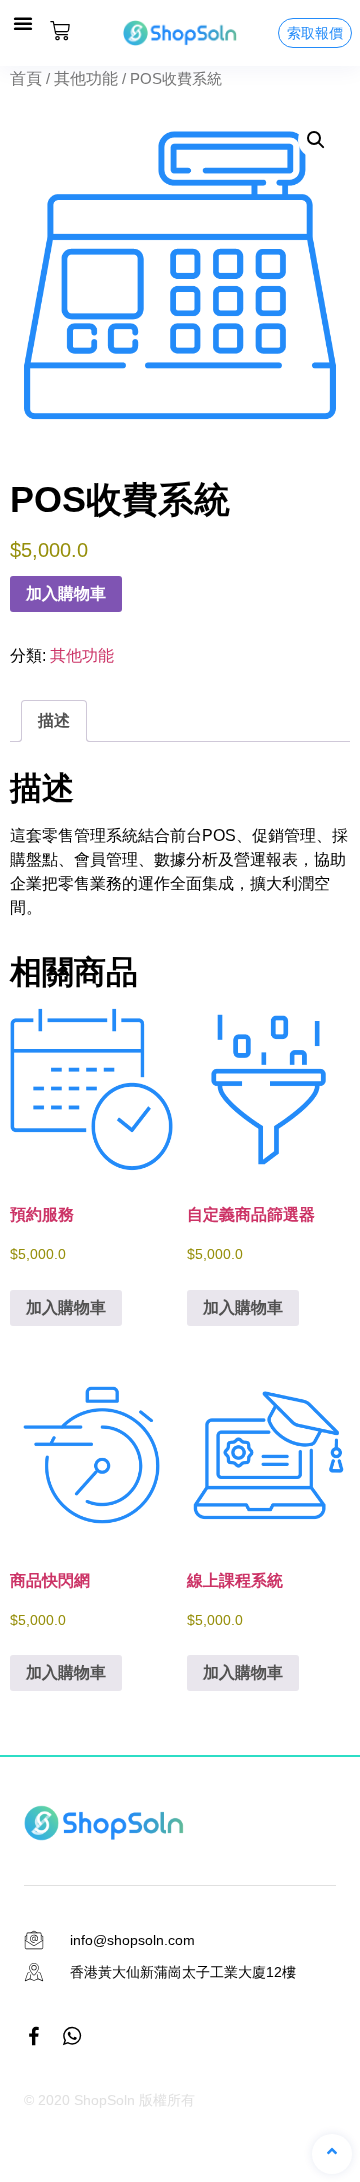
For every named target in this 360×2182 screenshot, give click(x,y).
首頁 (26, 78)
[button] (23, 23)
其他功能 (86, 78)
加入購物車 (66, 593)
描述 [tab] (54, 720)
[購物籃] (60, 31)
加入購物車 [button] (66, 1307)
